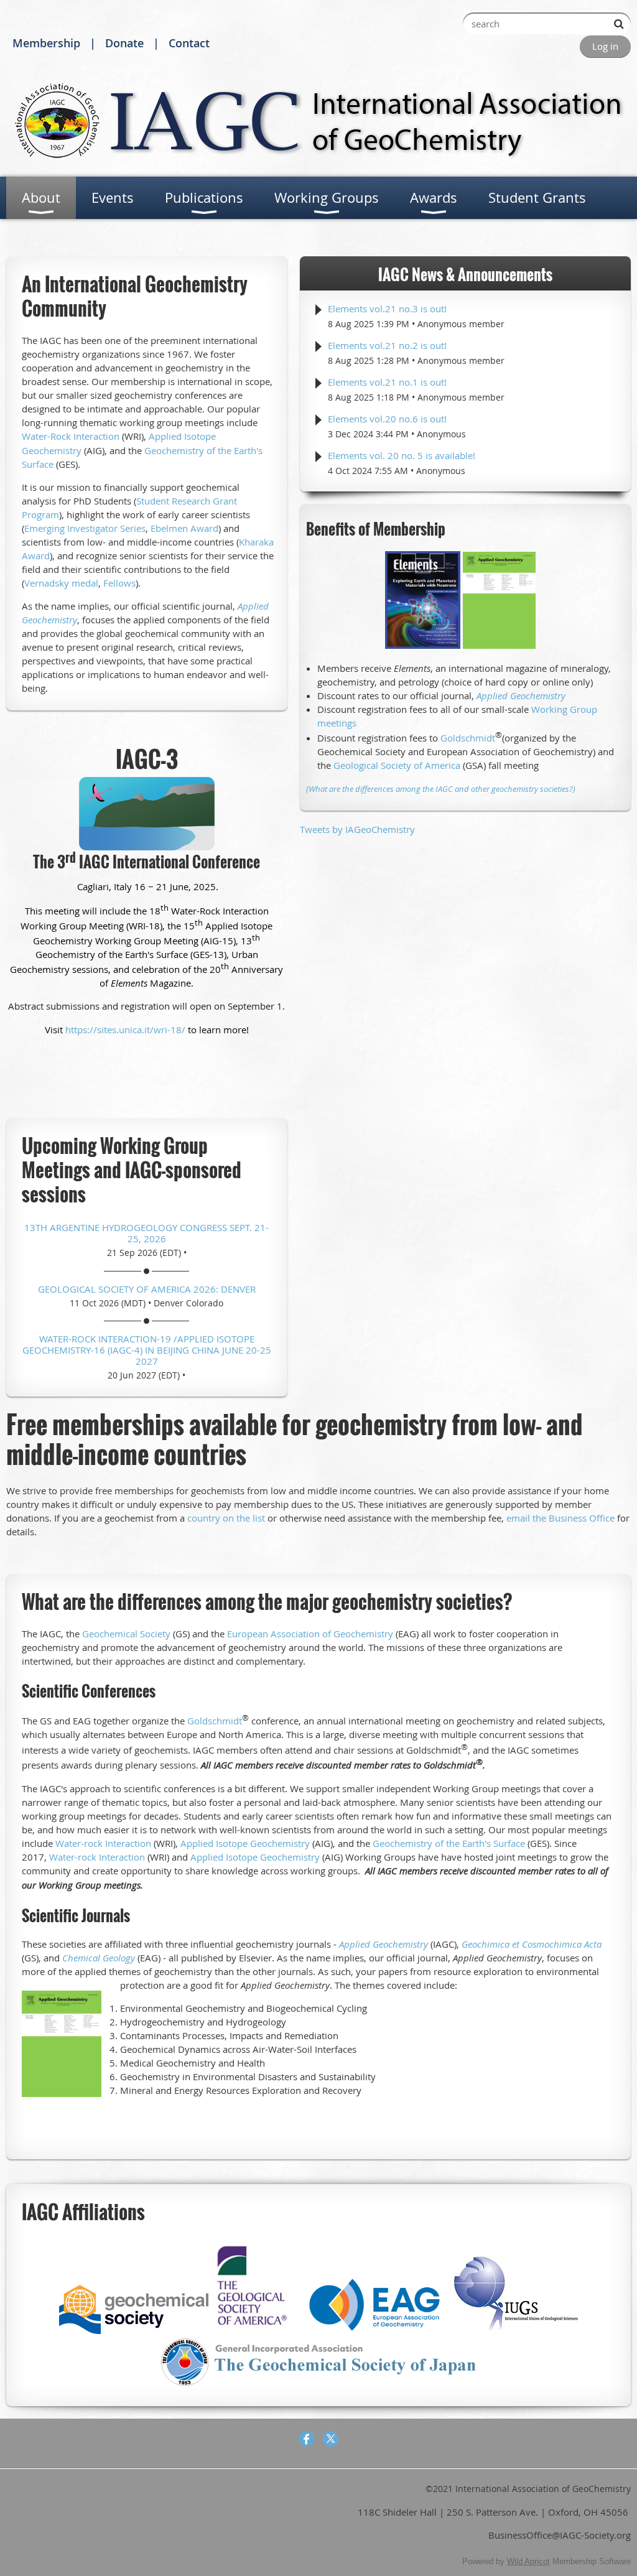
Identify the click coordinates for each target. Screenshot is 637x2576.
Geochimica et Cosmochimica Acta (532, 1944)
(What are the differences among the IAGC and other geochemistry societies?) (441, 789)
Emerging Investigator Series (85, 528)
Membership (46, 43)
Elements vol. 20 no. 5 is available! (402, 455)
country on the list (226, 1518)
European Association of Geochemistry (310, 1634)
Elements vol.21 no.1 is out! (387, 382)
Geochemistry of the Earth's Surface (449, 1843)
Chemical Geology (99, 1958)
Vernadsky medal (61, 583)
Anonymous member (461, 324)
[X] (331, 2439)
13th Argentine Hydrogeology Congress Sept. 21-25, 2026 (146, 1233)
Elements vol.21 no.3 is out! (387, 309)
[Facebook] (306, 2439)
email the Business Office (560, 1518)
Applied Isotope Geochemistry (245, 1843)
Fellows (119, 583)
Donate (124, 43)
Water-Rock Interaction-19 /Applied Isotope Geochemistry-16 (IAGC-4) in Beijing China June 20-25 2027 (147, 1350)
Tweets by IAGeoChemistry (357, 829)
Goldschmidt (468, 738)
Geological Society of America (397, 765)
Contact (189, 43)
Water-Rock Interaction (71, 436)
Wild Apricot (528, 2561)
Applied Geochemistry (521, 695)
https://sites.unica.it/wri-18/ (125, 1030)
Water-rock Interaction (103, 1843)
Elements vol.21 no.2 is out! (387, 345)
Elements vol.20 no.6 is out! (387, 419)
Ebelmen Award (184, 528)
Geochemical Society (126, 1634)
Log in (605, 46)
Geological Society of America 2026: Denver (147, 1289)
